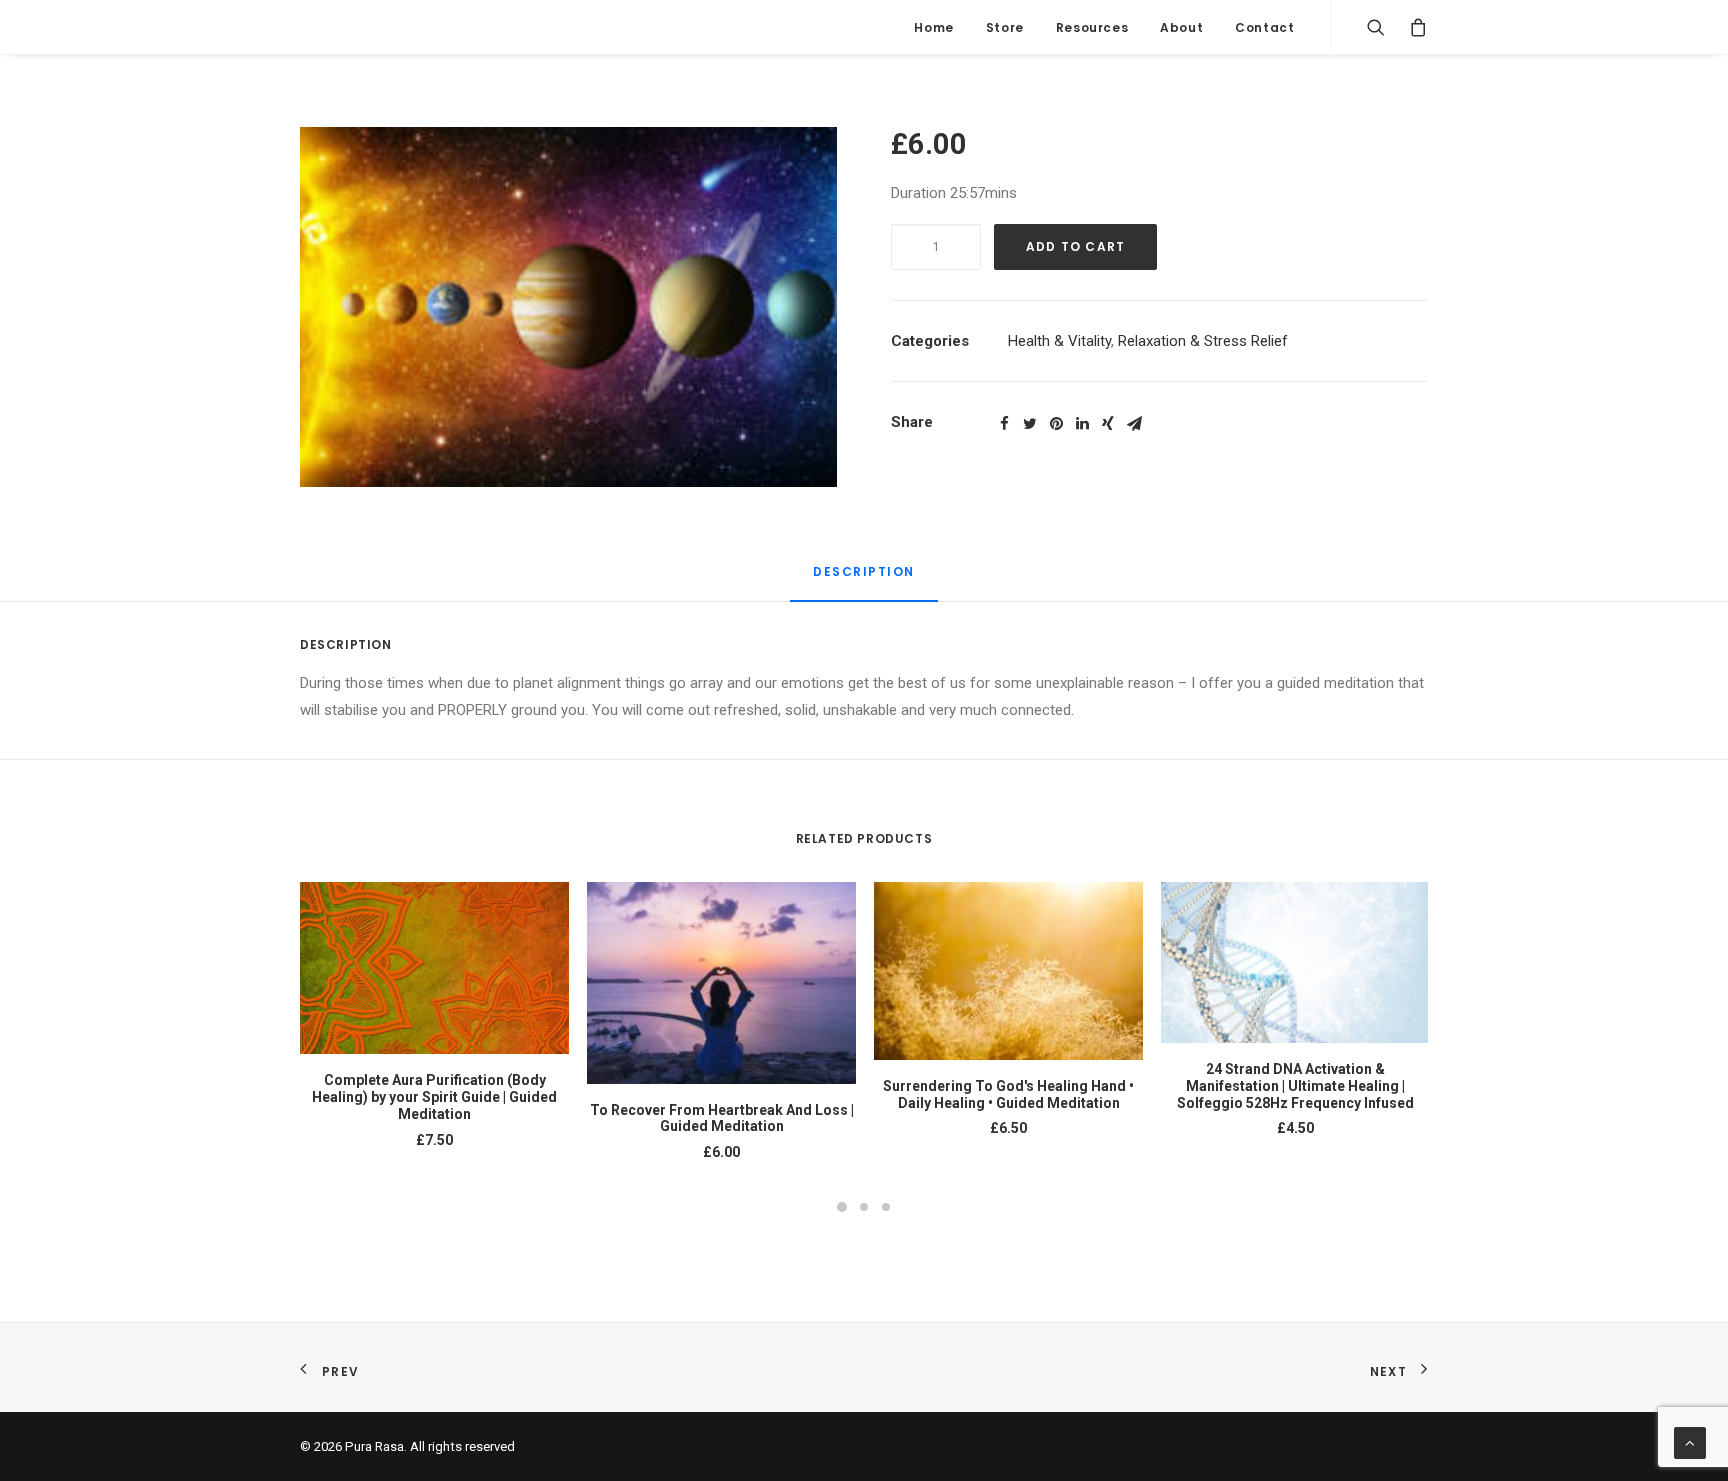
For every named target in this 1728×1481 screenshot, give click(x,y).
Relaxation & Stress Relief (1203, 341)
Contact (1264, 27)
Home (933, 27)
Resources (1092, 27)
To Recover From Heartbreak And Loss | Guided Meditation (722, 1118)
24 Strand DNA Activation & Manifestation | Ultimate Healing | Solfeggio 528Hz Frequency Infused (1295, 1086)
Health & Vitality (1059, 341)
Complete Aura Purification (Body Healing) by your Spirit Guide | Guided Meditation (434, 1097)
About (1181, 27)
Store (1005, 27)
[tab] (864, 580)
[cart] (1413, 27)
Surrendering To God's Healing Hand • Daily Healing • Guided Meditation (1008, 1094)
